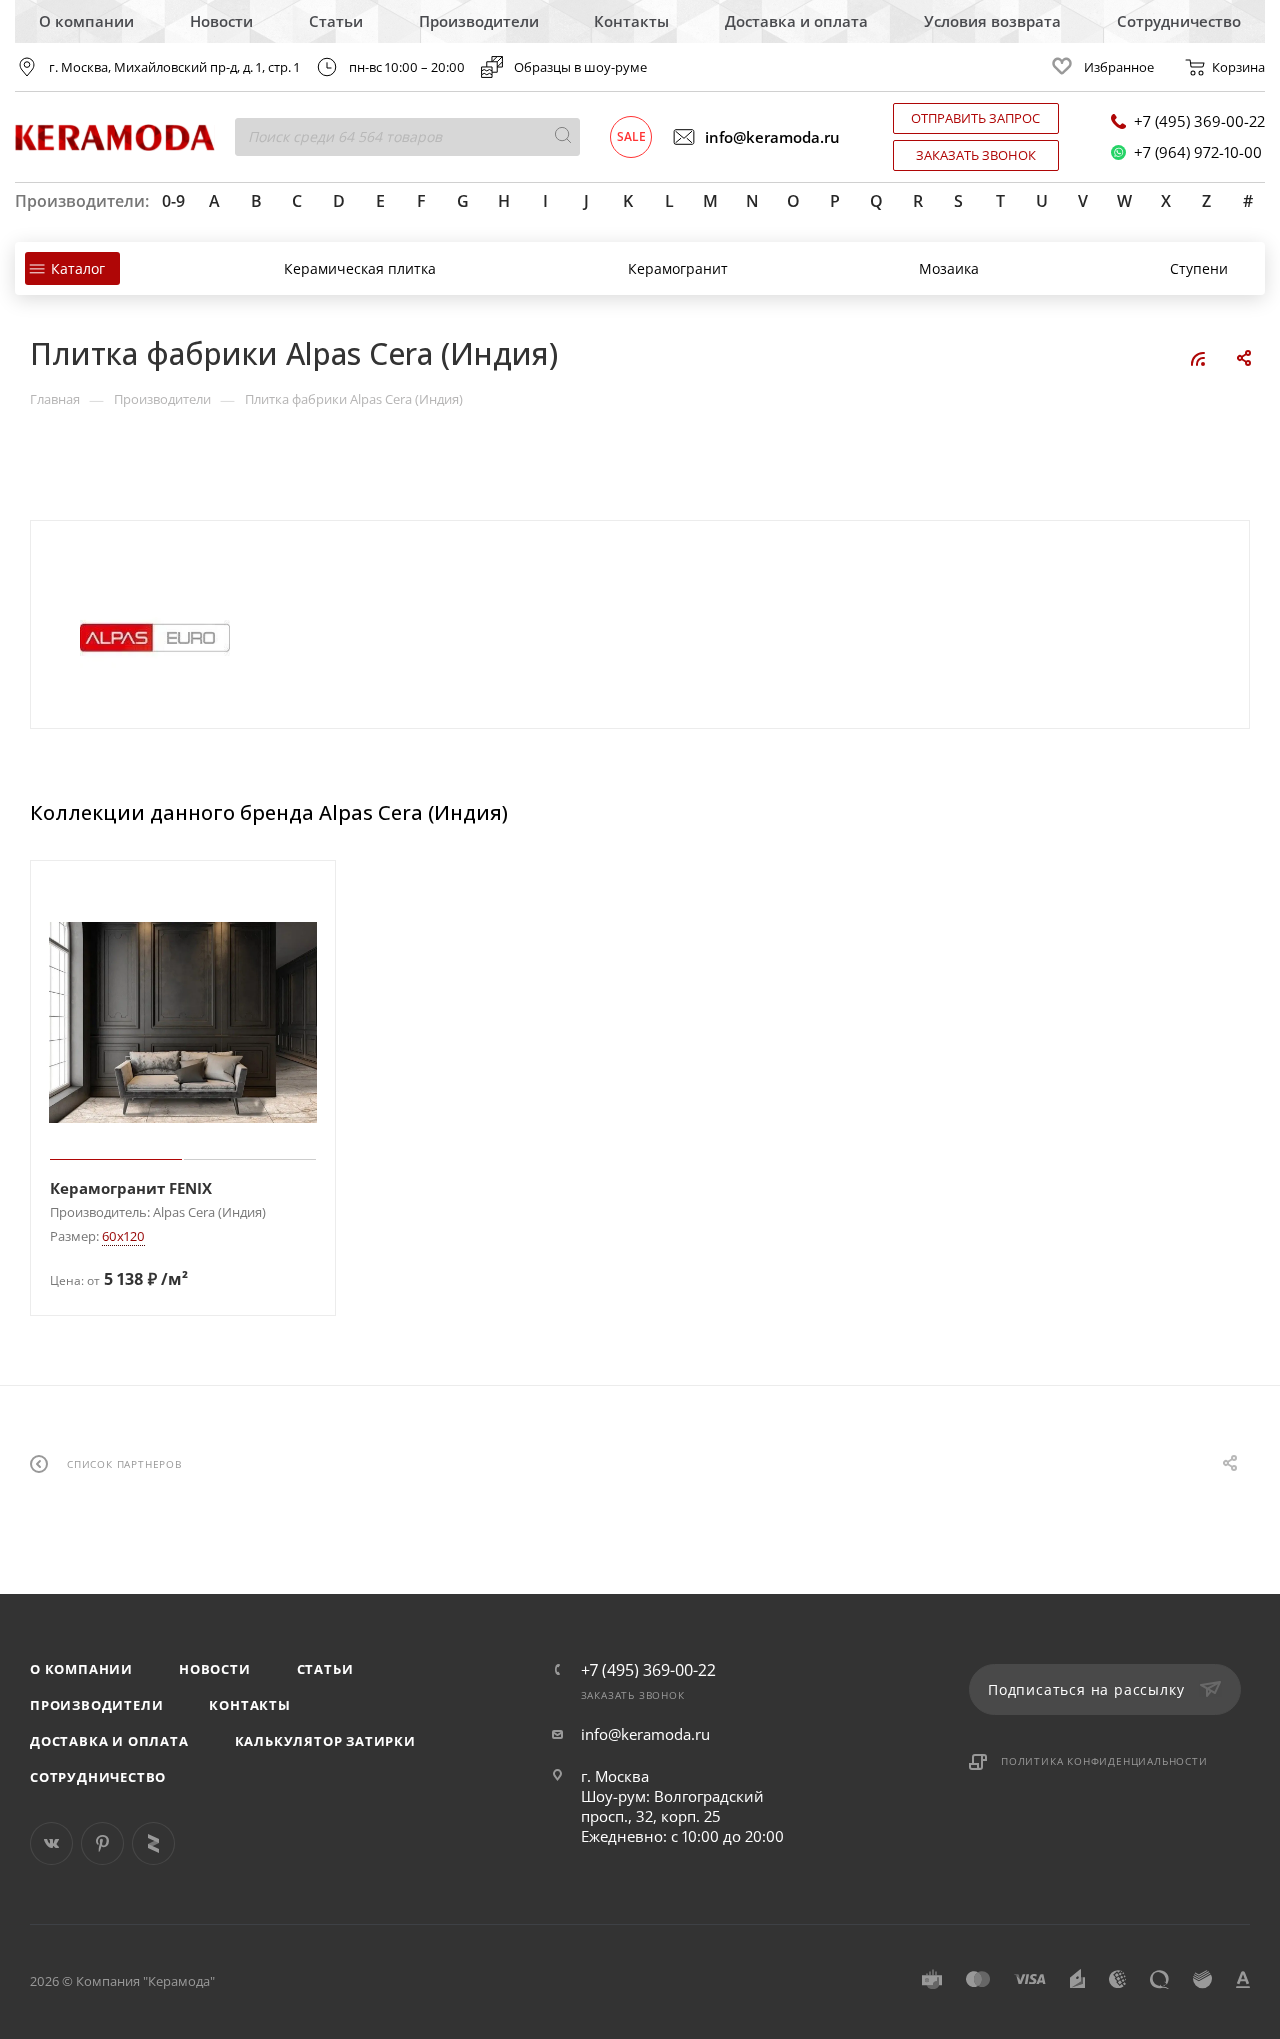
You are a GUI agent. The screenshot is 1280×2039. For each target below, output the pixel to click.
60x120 (123, 1236)
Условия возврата (992, 21)
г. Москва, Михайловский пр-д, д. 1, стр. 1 (174, 67)
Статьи (336, 21)
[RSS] (1198, 358)
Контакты (631, 21)
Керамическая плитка (360, 268)
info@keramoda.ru (772, 137)
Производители (479, 21)
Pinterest (102, 1843)
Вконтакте (51, 1843)
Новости (221, 21)
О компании (86, 21)
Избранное (1119, 67)
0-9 (173, 201)
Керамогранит (678, 268)
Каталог (78, 268)
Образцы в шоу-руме (580, 67)
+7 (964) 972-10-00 (1198, 152)
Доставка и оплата (796, 21)
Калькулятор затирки (325, 1741)
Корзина (1238, 67)
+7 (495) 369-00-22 (1199, 121)
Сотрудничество (1179, 21)
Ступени (1199, 268)
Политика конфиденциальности (1104, 1761)
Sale (631, 136)
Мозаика (949, 268)
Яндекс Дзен (153, 1843)
